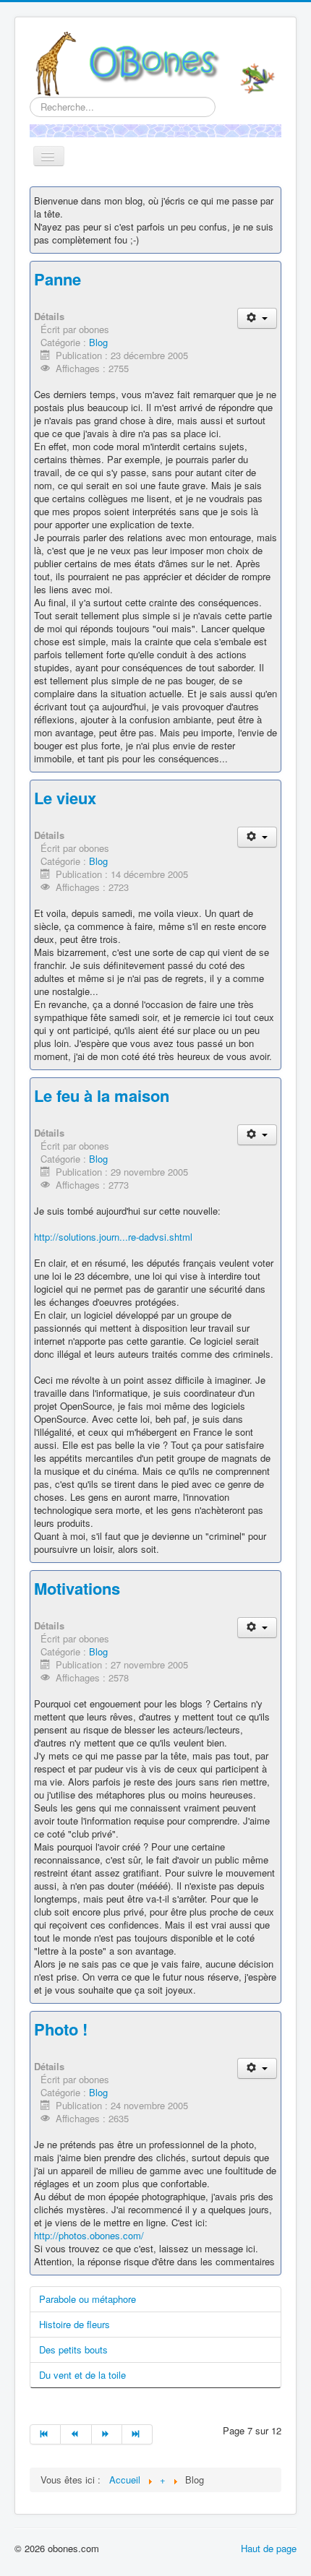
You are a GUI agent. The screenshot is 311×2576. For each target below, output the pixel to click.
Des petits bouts (73, 2349)
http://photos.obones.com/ (89, 2235)
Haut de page (269, 2548)
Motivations (77, 1588)
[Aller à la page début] (45, 2434)
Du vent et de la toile (82, 2375)
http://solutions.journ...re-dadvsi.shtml (113, 1237)
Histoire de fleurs (74, 2324)
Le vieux (65, 798)
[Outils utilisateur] (257, 318)
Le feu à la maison (102, 1095)
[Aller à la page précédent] (76, 2434)
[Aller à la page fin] (137, 2434)
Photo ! (61, 2029)
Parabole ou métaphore (88, 2299)
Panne (57, 279)
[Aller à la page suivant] (107, 2434)
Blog (98, 342)
